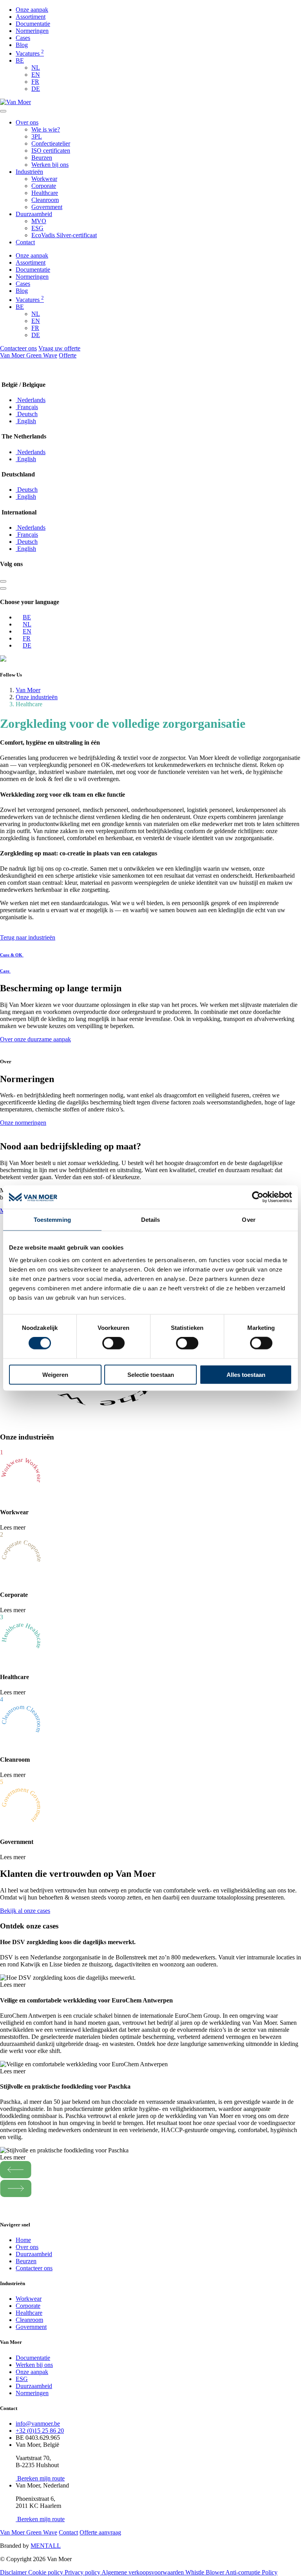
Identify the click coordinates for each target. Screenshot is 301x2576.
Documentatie (33, 24)
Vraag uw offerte (59, 348)
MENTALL (46, 2546)
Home (23, 2240)
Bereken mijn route (40, 2478)
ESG (37, 228)
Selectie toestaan (151, 1374)
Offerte (68, 355)
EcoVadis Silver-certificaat (64, 235)
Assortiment (31, 17)
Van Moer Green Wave (29, 355)
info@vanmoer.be (38, 2424)
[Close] (3, 581)
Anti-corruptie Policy (251, 2572)
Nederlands (31, 400)
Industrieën (29, 172)
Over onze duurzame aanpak (35, 1039)
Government (47, 207)
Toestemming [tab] (52, 1220)
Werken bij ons (50, 165)
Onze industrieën (37, 697)
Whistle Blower (205, 2572)
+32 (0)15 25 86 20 (40, 2431)
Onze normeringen (23, 1123)
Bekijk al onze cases (25, 1911)
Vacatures (30, 53)
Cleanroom (45, 200)
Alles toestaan (246, 1374)
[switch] (113, 1343)
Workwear (44, 179)
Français (27, 407)
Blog (22, 45)
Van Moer (28, 690)
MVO (39, 221)
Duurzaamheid (34, 214)
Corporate (44, 186)
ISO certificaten (51, 151)
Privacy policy (83, 2572)
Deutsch (27, 414)
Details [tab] (151, 1220)
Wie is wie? (46, 129)
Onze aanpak (32, 10)
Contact (25, 242)
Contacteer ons (18, 348)
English (26, 421)
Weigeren (55, 1374)
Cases (23, 38)
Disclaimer (14, 2572)
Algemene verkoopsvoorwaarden (143, 2572)
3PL (37, 136)
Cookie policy (46, 2572)
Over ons (27, 122)
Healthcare (45, 193)
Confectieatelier (51, 143)
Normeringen (32, 31)
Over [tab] (248, 1220)
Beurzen (42, 158)
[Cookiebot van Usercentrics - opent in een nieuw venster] (258, 1197)
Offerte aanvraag (100, 2532)
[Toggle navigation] (3, 111)
